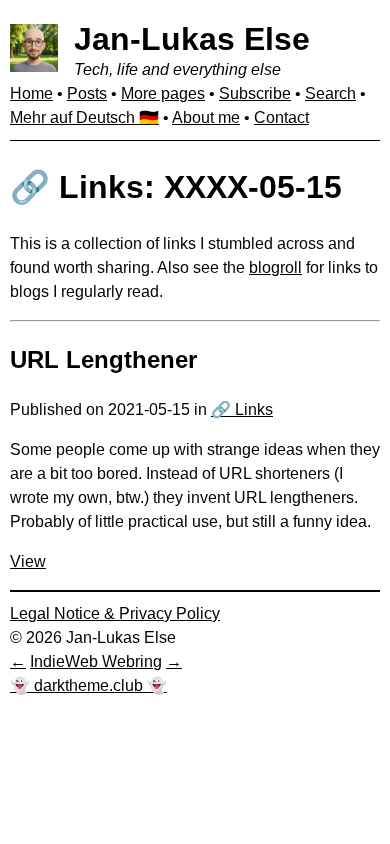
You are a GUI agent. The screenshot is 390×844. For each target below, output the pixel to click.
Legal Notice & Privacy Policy (115, 613)
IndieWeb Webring (96, 661)
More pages (163, 93)
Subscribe (255, 93)
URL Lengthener (103, 359)
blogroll (275, 267)
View (28, 561)
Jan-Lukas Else (192, 39)
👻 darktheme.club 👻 (88, 685)
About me (206, 117)
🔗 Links (242, 409)
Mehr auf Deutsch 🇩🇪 (84, 117)
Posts (87, 93)
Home (31, 93)
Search (330, 93)
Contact (281, 117)
